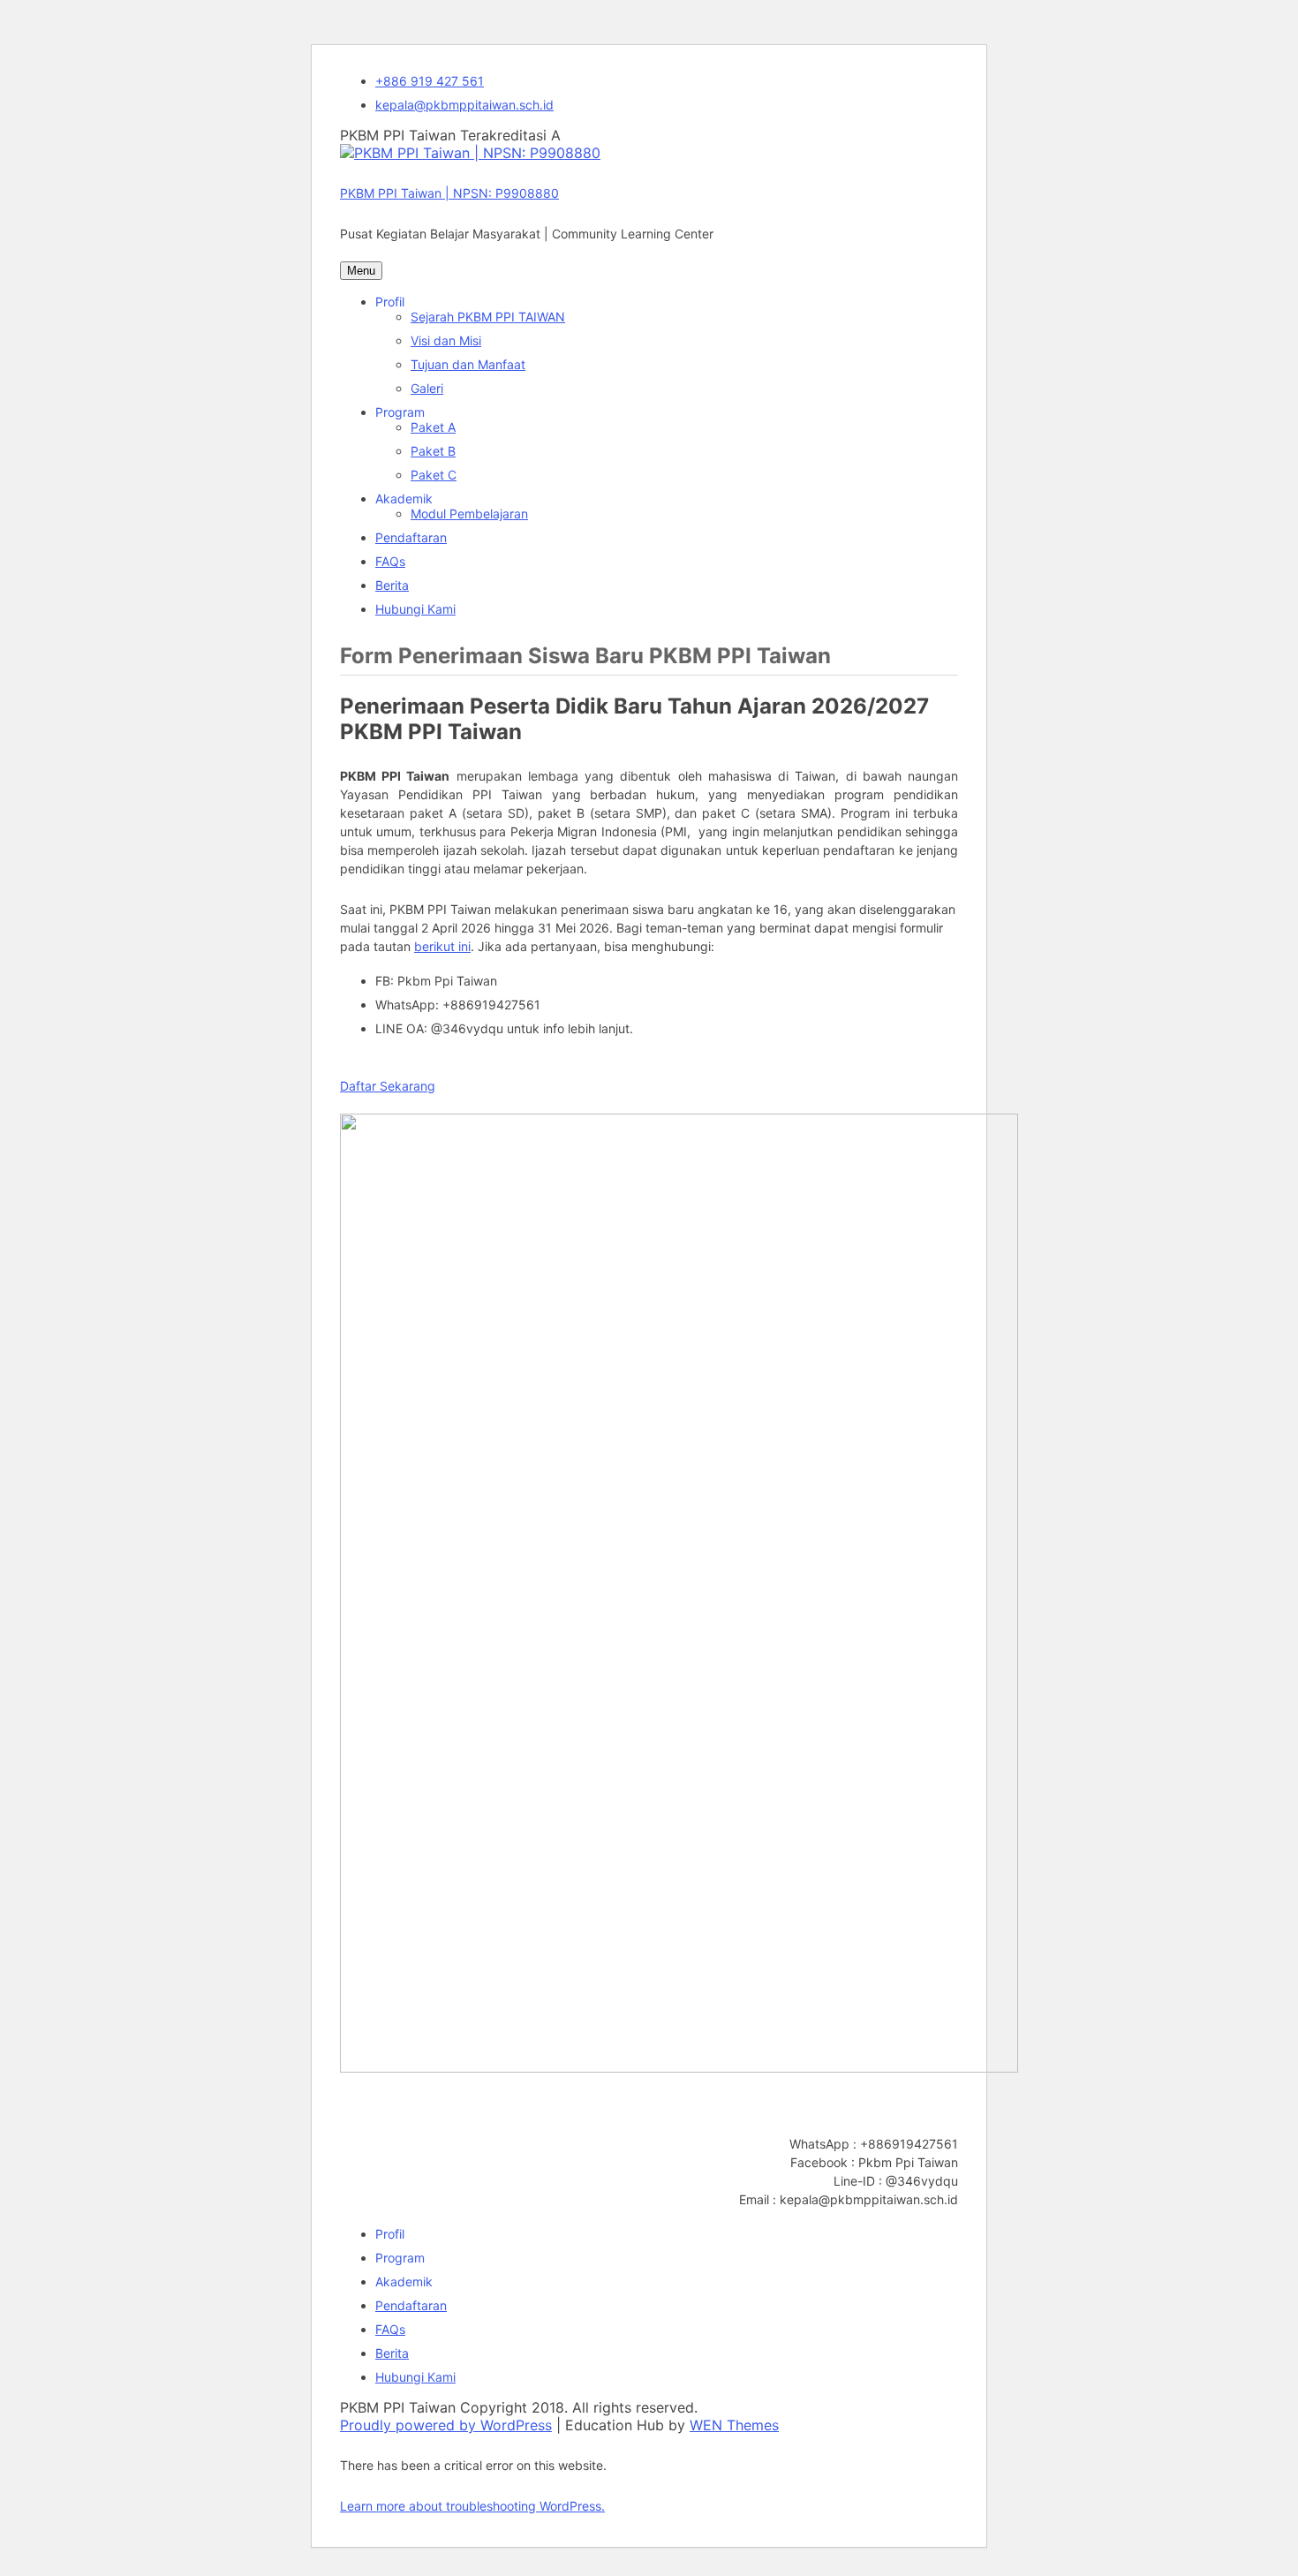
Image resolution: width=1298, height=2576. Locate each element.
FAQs (390, 561)
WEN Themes (734, 2425)
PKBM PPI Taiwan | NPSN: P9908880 (449, 193)
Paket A (433, 427)
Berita (392, 585)
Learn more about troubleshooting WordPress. (472, 2506)
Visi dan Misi (446, 340)
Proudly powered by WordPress (446, 2425)
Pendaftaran (411, 537)
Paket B (433, 451)
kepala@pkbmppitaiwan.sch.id (464, 105)
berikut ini (442, 946)
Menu (361, 271)
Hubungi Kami (415, 609)
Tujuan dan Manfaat (468, 364)
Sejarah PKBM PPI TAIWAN (488, 317)
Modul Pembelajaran (469, 514)
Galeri (427, 388)
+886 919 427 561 (430, 81)
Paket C (434, 475)
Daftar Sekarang (388, 1086)
